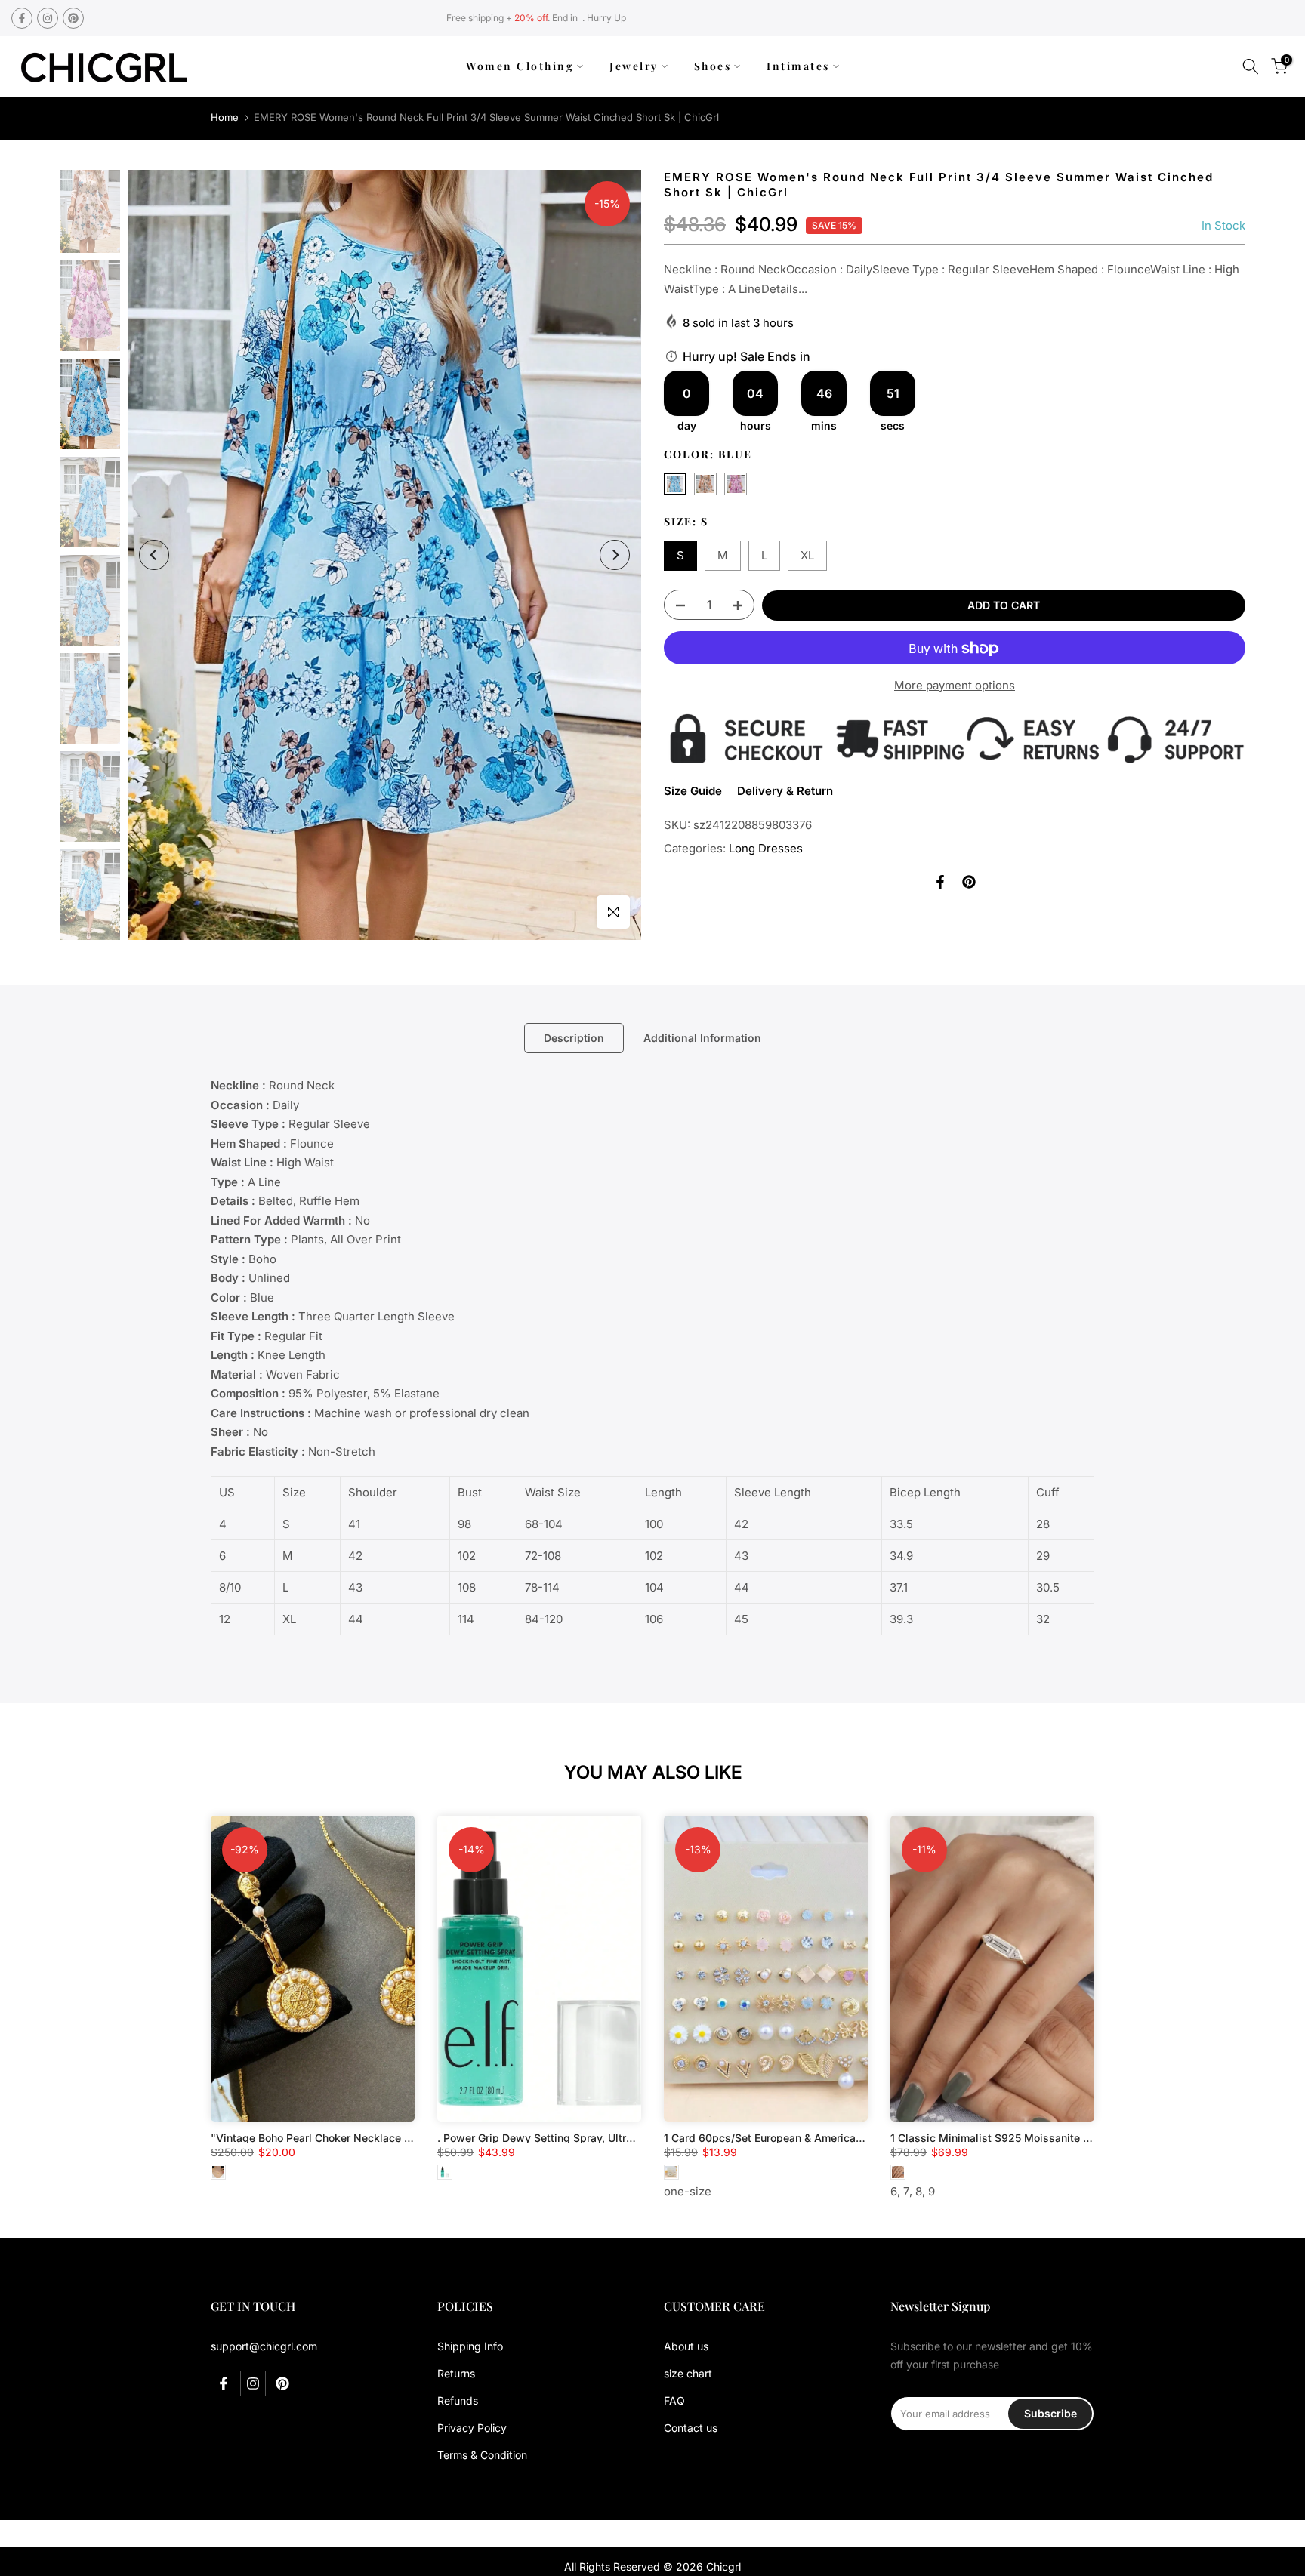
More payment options (955, 686)
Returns (456, 2373)
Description (574, 1038)
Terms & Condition (482, 2455)
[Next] (615, 555)
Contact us (691, 2428)
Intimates (798, 66)
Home (225, 117)
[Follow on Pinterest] (73, 18)
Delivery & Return (785, 791)
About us (686, 2346)
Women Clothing (520, 66)
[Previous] (154, 555)
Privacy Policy (472, 2428)
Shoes (713, 66)
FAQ (674, 2400)
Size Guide (693, 791)
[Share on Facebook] (940, 882)
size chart (688, 2373)
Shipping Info (470, 2346)
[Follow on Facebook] (22, 18)
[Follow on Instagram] (48, 18)
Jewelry (634, 66)
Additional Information (702, 1038)
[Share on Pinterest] (969, 882)
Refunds (458, 2400)
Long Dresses (766, 848)
